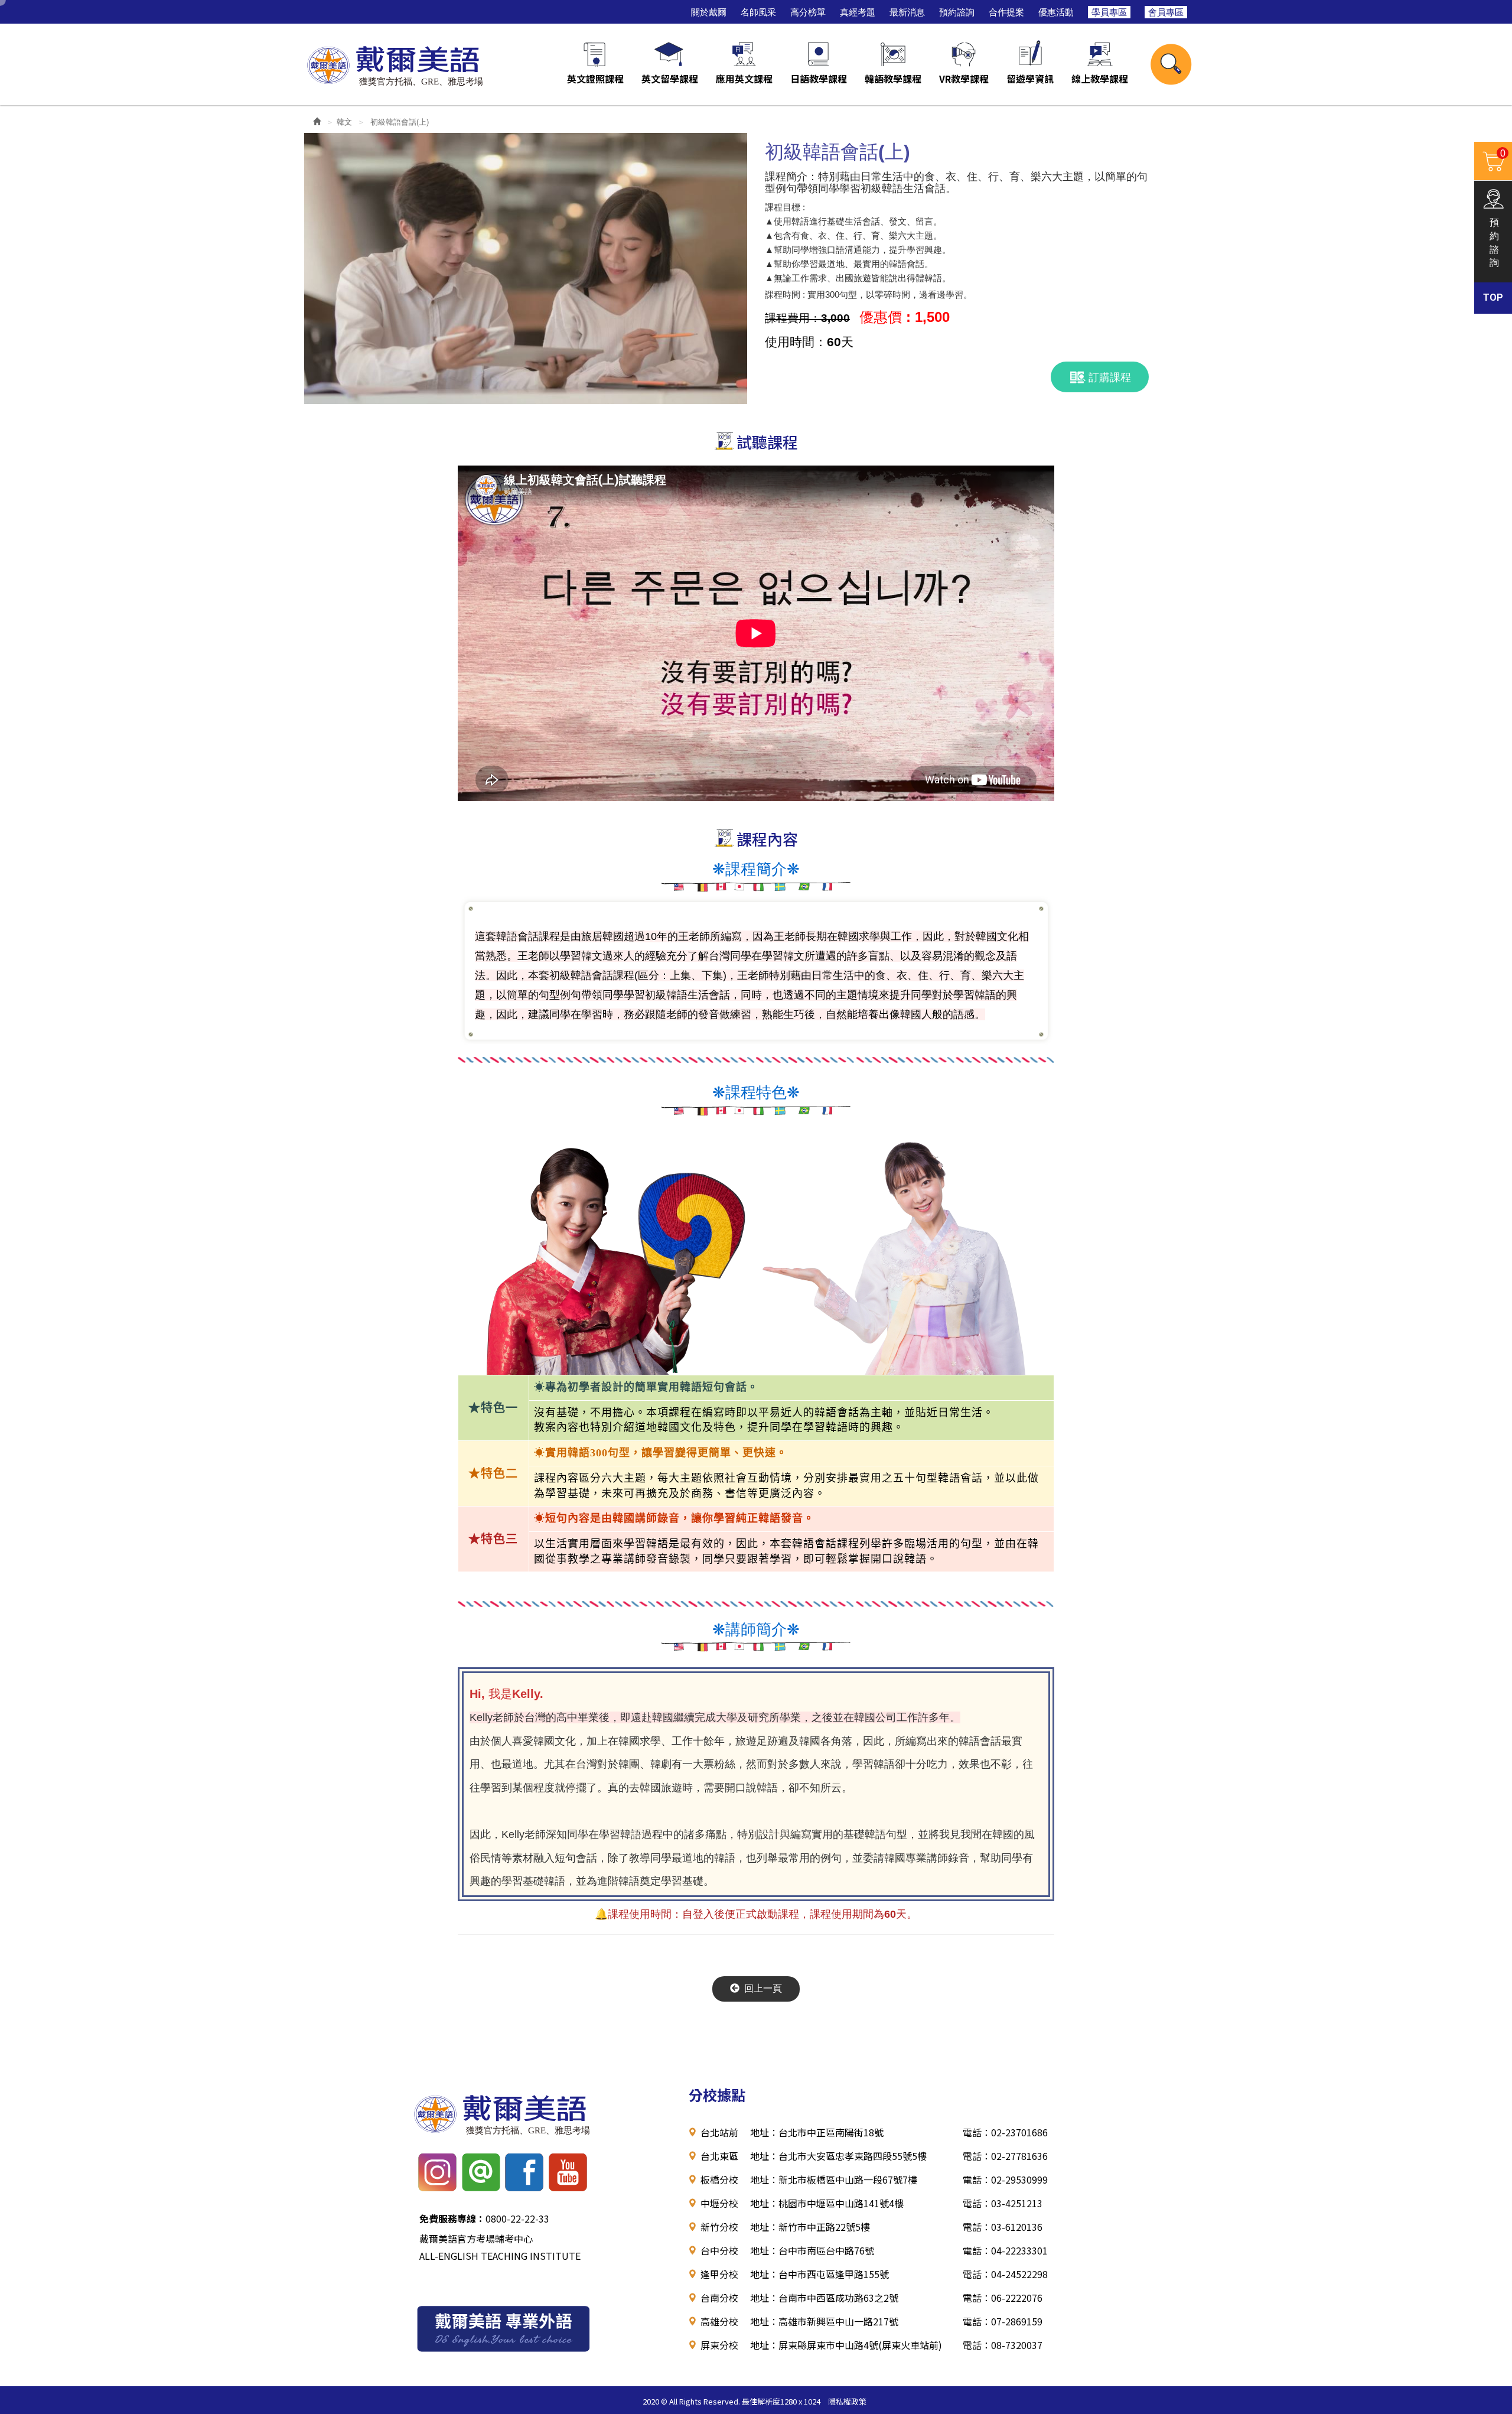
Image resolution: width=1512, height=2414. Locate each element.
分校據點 (717, 2095)
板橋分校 (719, 2179)
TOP (1493, 297)
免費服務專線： (452, 2218)
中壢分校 (719, 2203)
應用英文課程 (744, 79)
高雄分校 (719, 2321)
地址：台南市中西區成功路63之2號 (824, 2298)
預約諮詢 (957, 12)
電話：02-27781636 (1005, 2156)
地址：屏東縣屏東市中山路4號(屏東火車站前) (846, 2345)
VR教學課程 (964, 79)
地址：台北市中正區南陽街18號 (817, 2132)
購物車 (1490, 160)
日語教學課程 (819, 79)
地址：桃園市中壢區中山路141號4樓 (827, 2203)
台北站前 (719, 2132)
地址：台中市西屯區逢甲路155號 (819, 2274)
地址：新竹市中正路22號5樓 (810, 2227)
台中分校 (719, 2250)
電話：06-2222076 (1003, 2298)
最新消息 (907, 12)
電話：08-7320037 (1003, 2345)
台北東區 (719, 2156)
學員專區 (1109, 12)
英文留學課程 (670, 79)
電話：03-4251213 (1003, 2203)
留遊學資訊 (1030, 79)
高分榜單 (808, 12)
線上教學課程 (1100, 79)
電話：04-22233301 (1005, 2250)
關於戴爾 (709, 12)
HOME (395, 64)
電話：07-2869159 (1003, 2321)
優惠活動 (1056, 12)
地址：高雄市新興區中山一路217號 (824, 2321)
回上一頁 (763, 1988)
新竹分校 (719, 2227)
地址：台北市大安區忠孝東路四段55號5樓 (838, 2156)
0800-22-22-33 (484, 2218)
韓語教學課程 (893, 79)
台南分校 (719, 2298)
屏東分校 (719, 2345)
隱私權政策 (847, 2401)
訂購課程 (1110, 378)
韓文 (344, 122)
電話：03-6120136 (1003, 2227)
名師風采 (758, 12)
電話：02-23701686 (1005, 2132)
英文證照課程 (595, 79)
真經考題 (858, 12)
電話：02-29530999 (1005, 2179)
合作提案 (1006, 12)
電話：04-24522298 (1005, 2274)
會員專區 (1166, 12)
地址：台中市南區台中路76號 (812, 2250)
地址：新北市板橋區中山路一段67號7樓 (834, 2179)
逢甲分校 (719, 2274)
